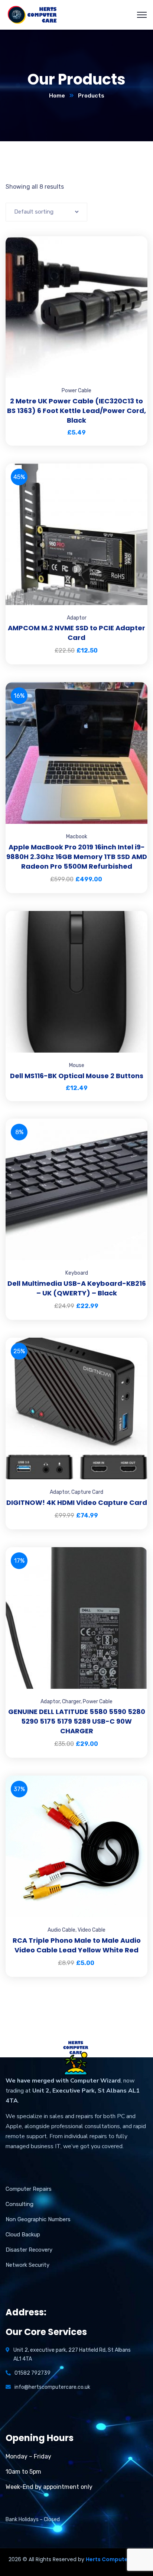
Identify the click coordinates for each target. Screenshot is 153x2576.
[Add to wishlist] (133, 255)
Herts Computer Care (115, 2559)
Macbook (77, 837)
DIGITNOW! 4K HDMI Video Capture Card (77, 1502)
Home (57, 96)
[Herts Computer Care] (32, 14)
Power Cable (76, 391)
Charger (71, 1702)
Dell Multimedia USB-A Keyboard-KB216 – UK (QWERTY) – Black (77, 1288)
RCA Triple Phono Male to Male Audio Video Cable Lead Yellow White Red (77, 1945)
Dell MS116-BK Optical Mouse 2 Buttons (77, 1076)
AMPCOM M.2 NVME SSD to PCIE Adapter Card (76, 633)
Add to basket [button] (133, 236)
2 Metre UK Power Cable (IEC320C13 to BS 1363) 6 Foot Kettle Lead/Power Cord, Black (76, 411)
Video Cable (92, 1930)
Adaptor (77, 618)
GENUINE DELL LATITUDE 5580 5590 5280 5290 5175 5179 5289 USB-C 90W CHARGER (77, 1721)
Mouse (77, 1065)
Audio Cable (61, 1930)
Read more (133, 1547)
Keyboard (77, 1273)
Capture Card (87, 1492)
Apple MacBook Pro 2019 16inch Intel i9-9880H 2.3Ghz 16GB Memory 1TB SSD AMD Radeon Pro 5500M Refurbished (77, 857)
